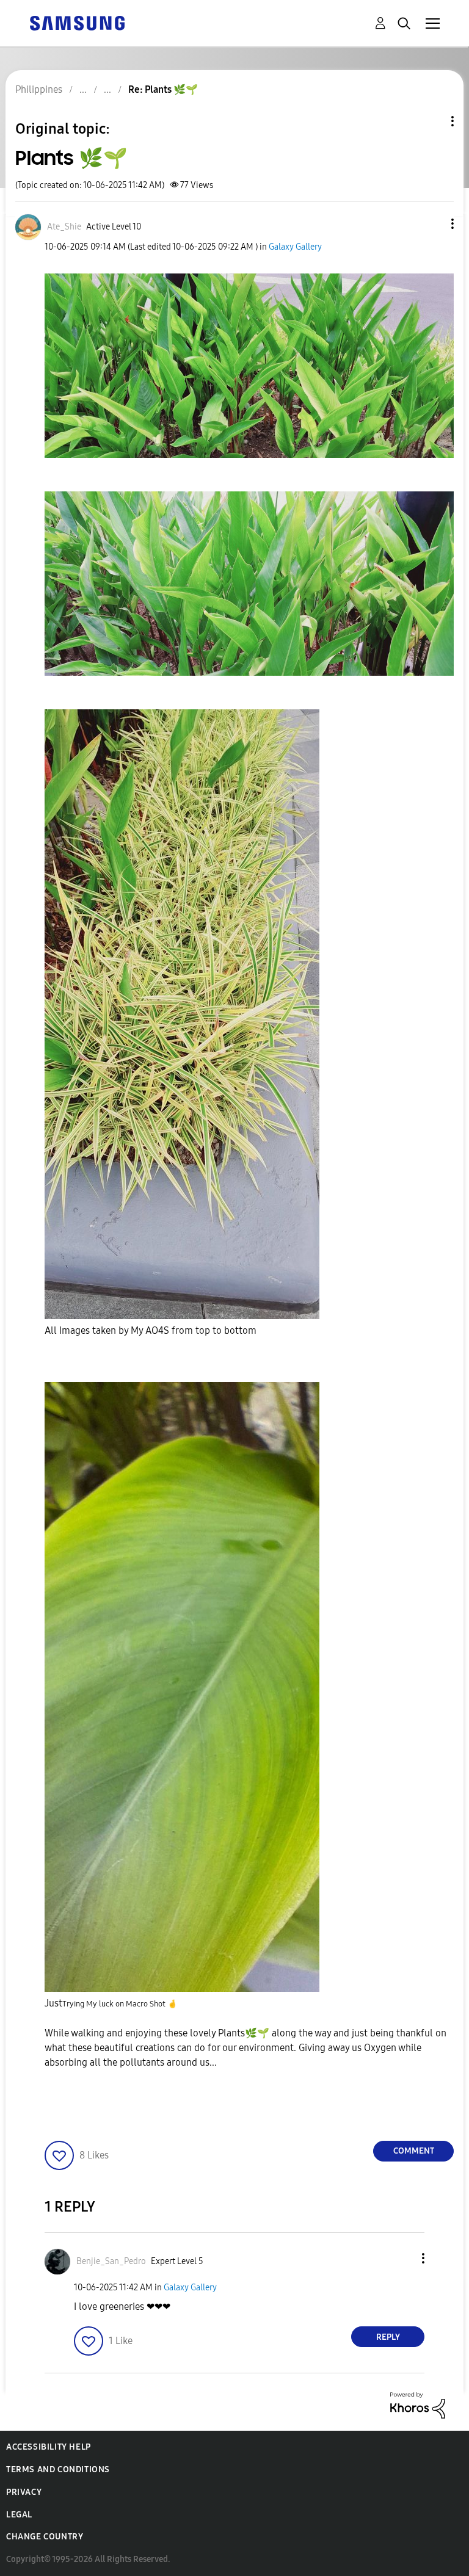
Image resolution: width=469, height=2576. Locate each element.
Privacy (24, 2492)
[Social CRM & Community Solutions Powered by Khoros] (418, 2405)
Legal (19, 2515)
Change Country (45, 2537)
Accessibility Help (49, 2447)
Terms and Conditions (58, 2469)
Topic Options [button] (432, 121)
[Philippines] (77, 22)
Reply (388, 2337)
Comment (414, 2151)
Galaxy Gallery (295, 247)
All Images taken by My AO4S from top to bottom (151, 1330)
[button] (432, 224)
